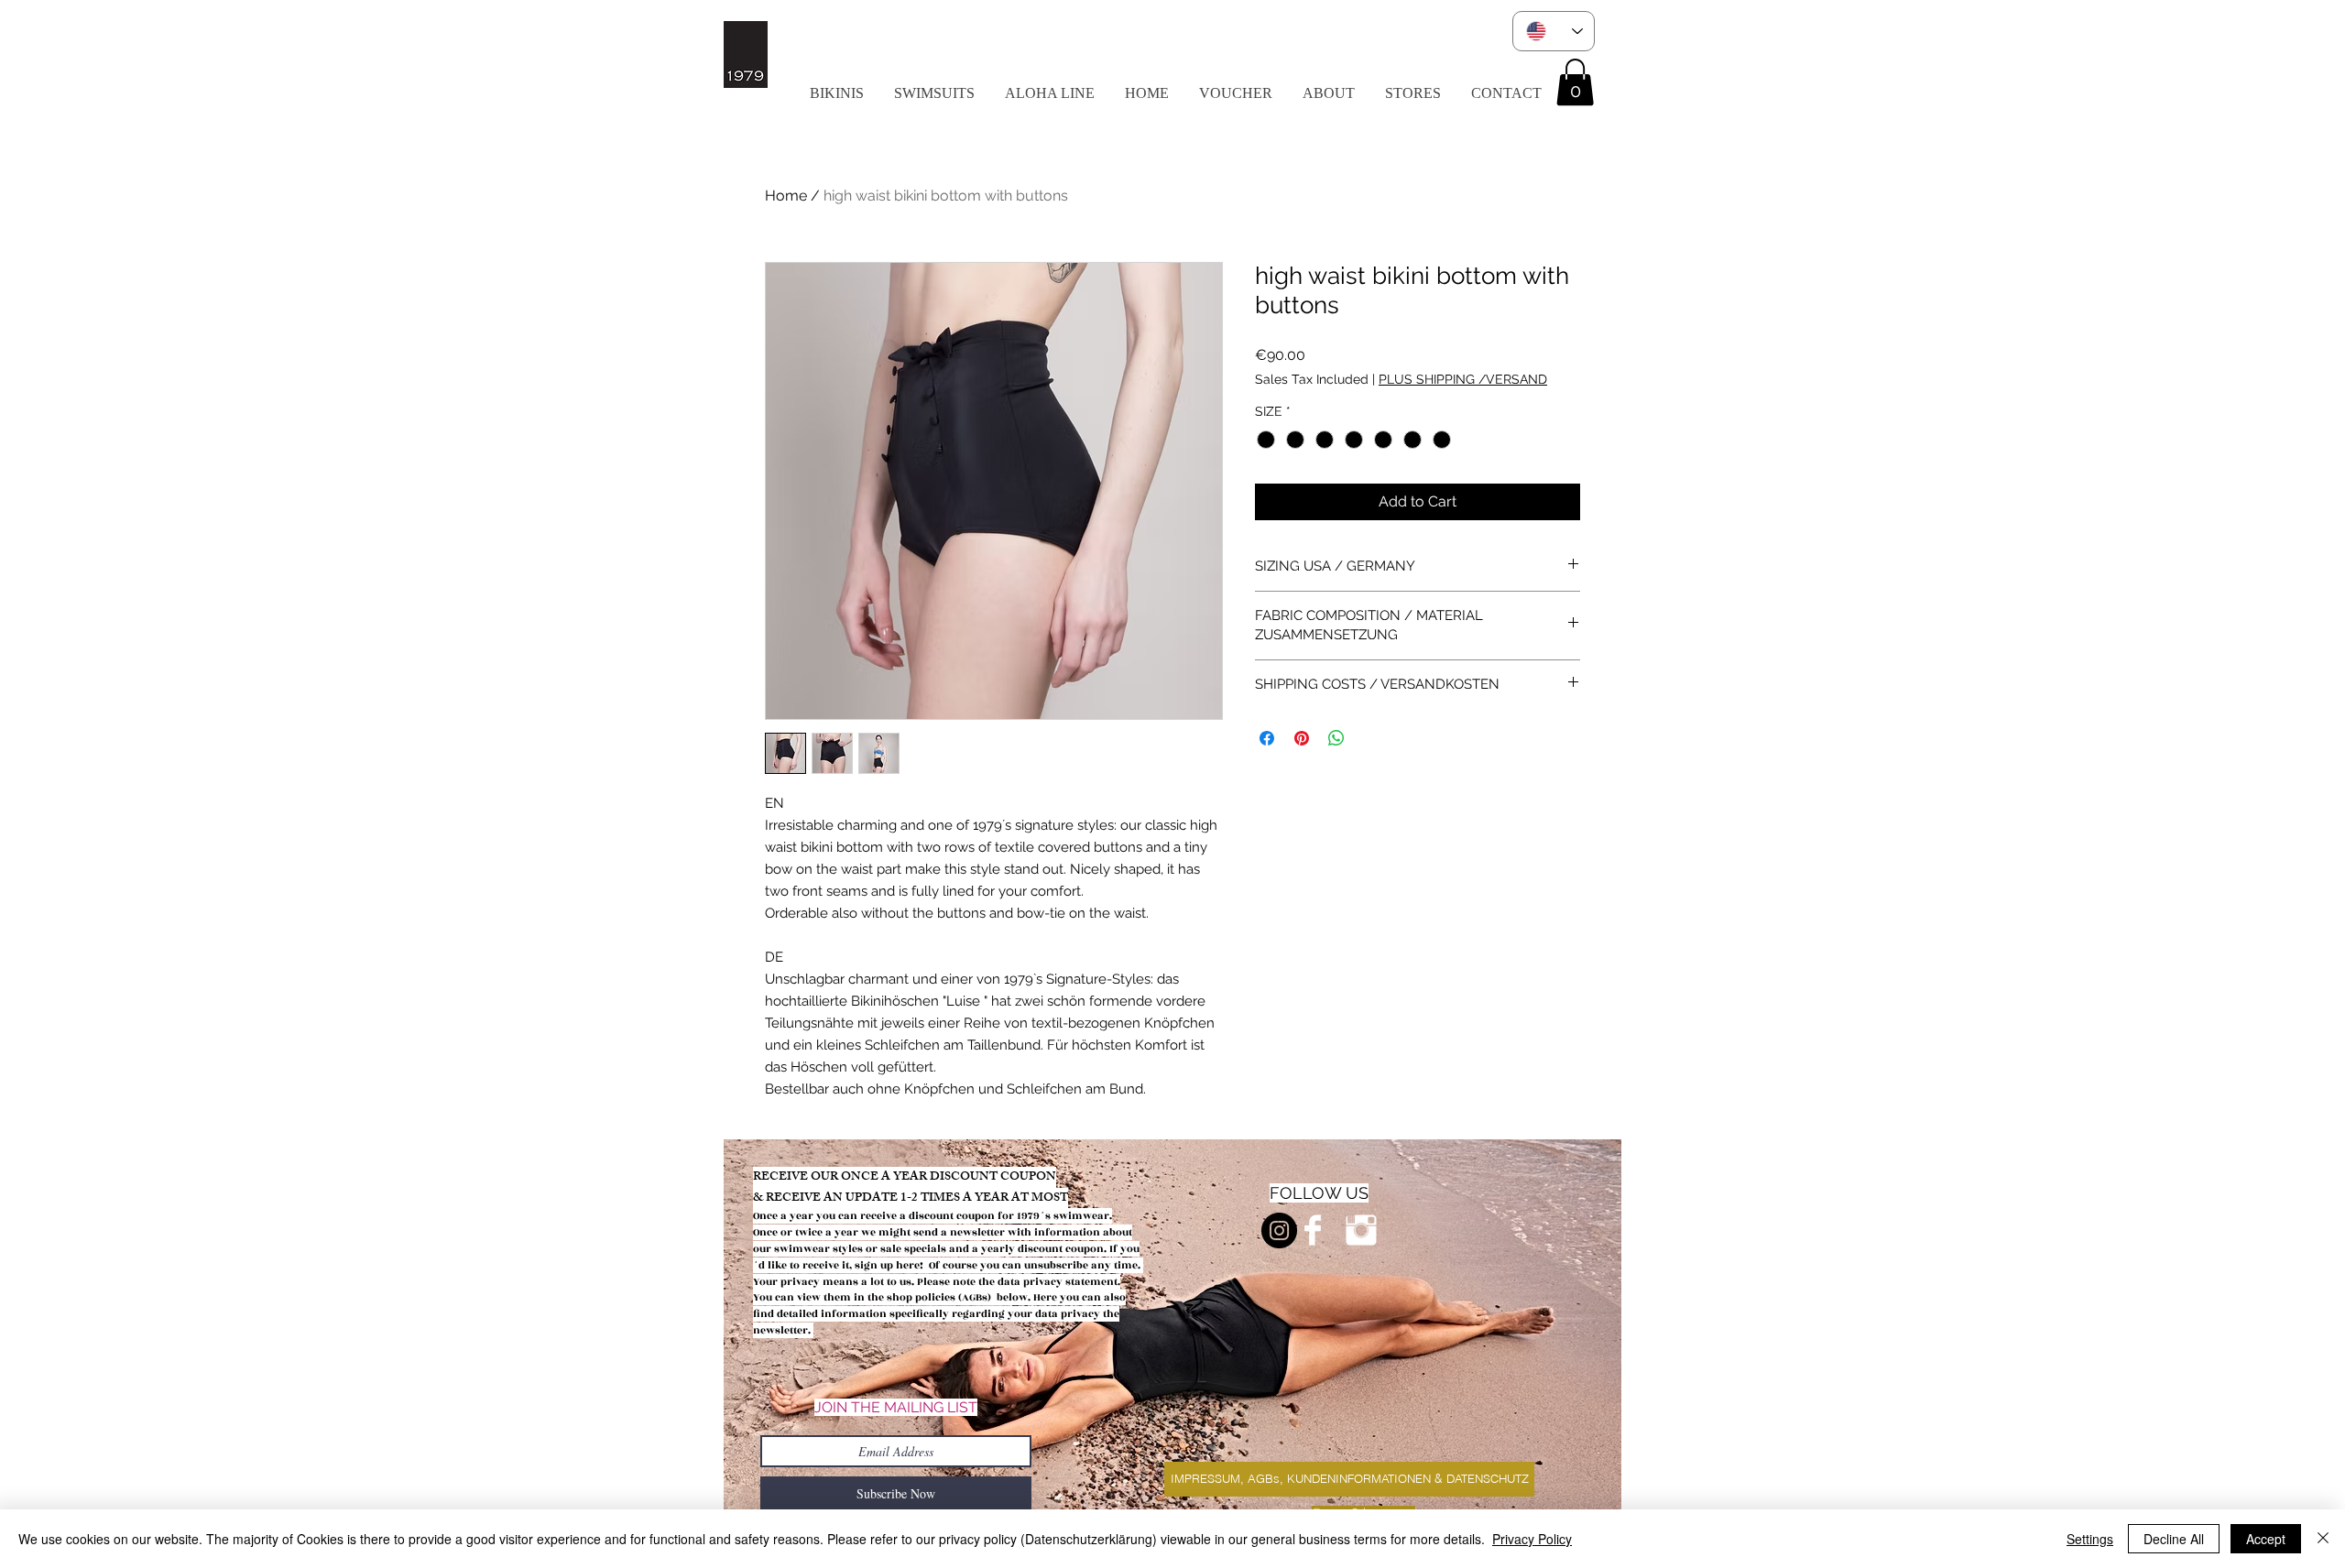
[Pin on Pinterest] (1302, 738)
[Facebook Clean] (1313, 1230)
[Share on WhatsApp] (1336, 738)
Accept (2266, 1539)
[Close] (2323, 1539)
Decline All (2174, 1539)
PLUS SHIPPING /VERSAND (1463, 379)
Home (786, 196)
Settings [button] (2090, 1539)
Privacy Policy (1532, 1539)
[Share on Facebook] (1267, 738)
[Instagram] (1279, 1230)
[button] (1049, 93)
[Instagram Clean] (1361, 1230)
